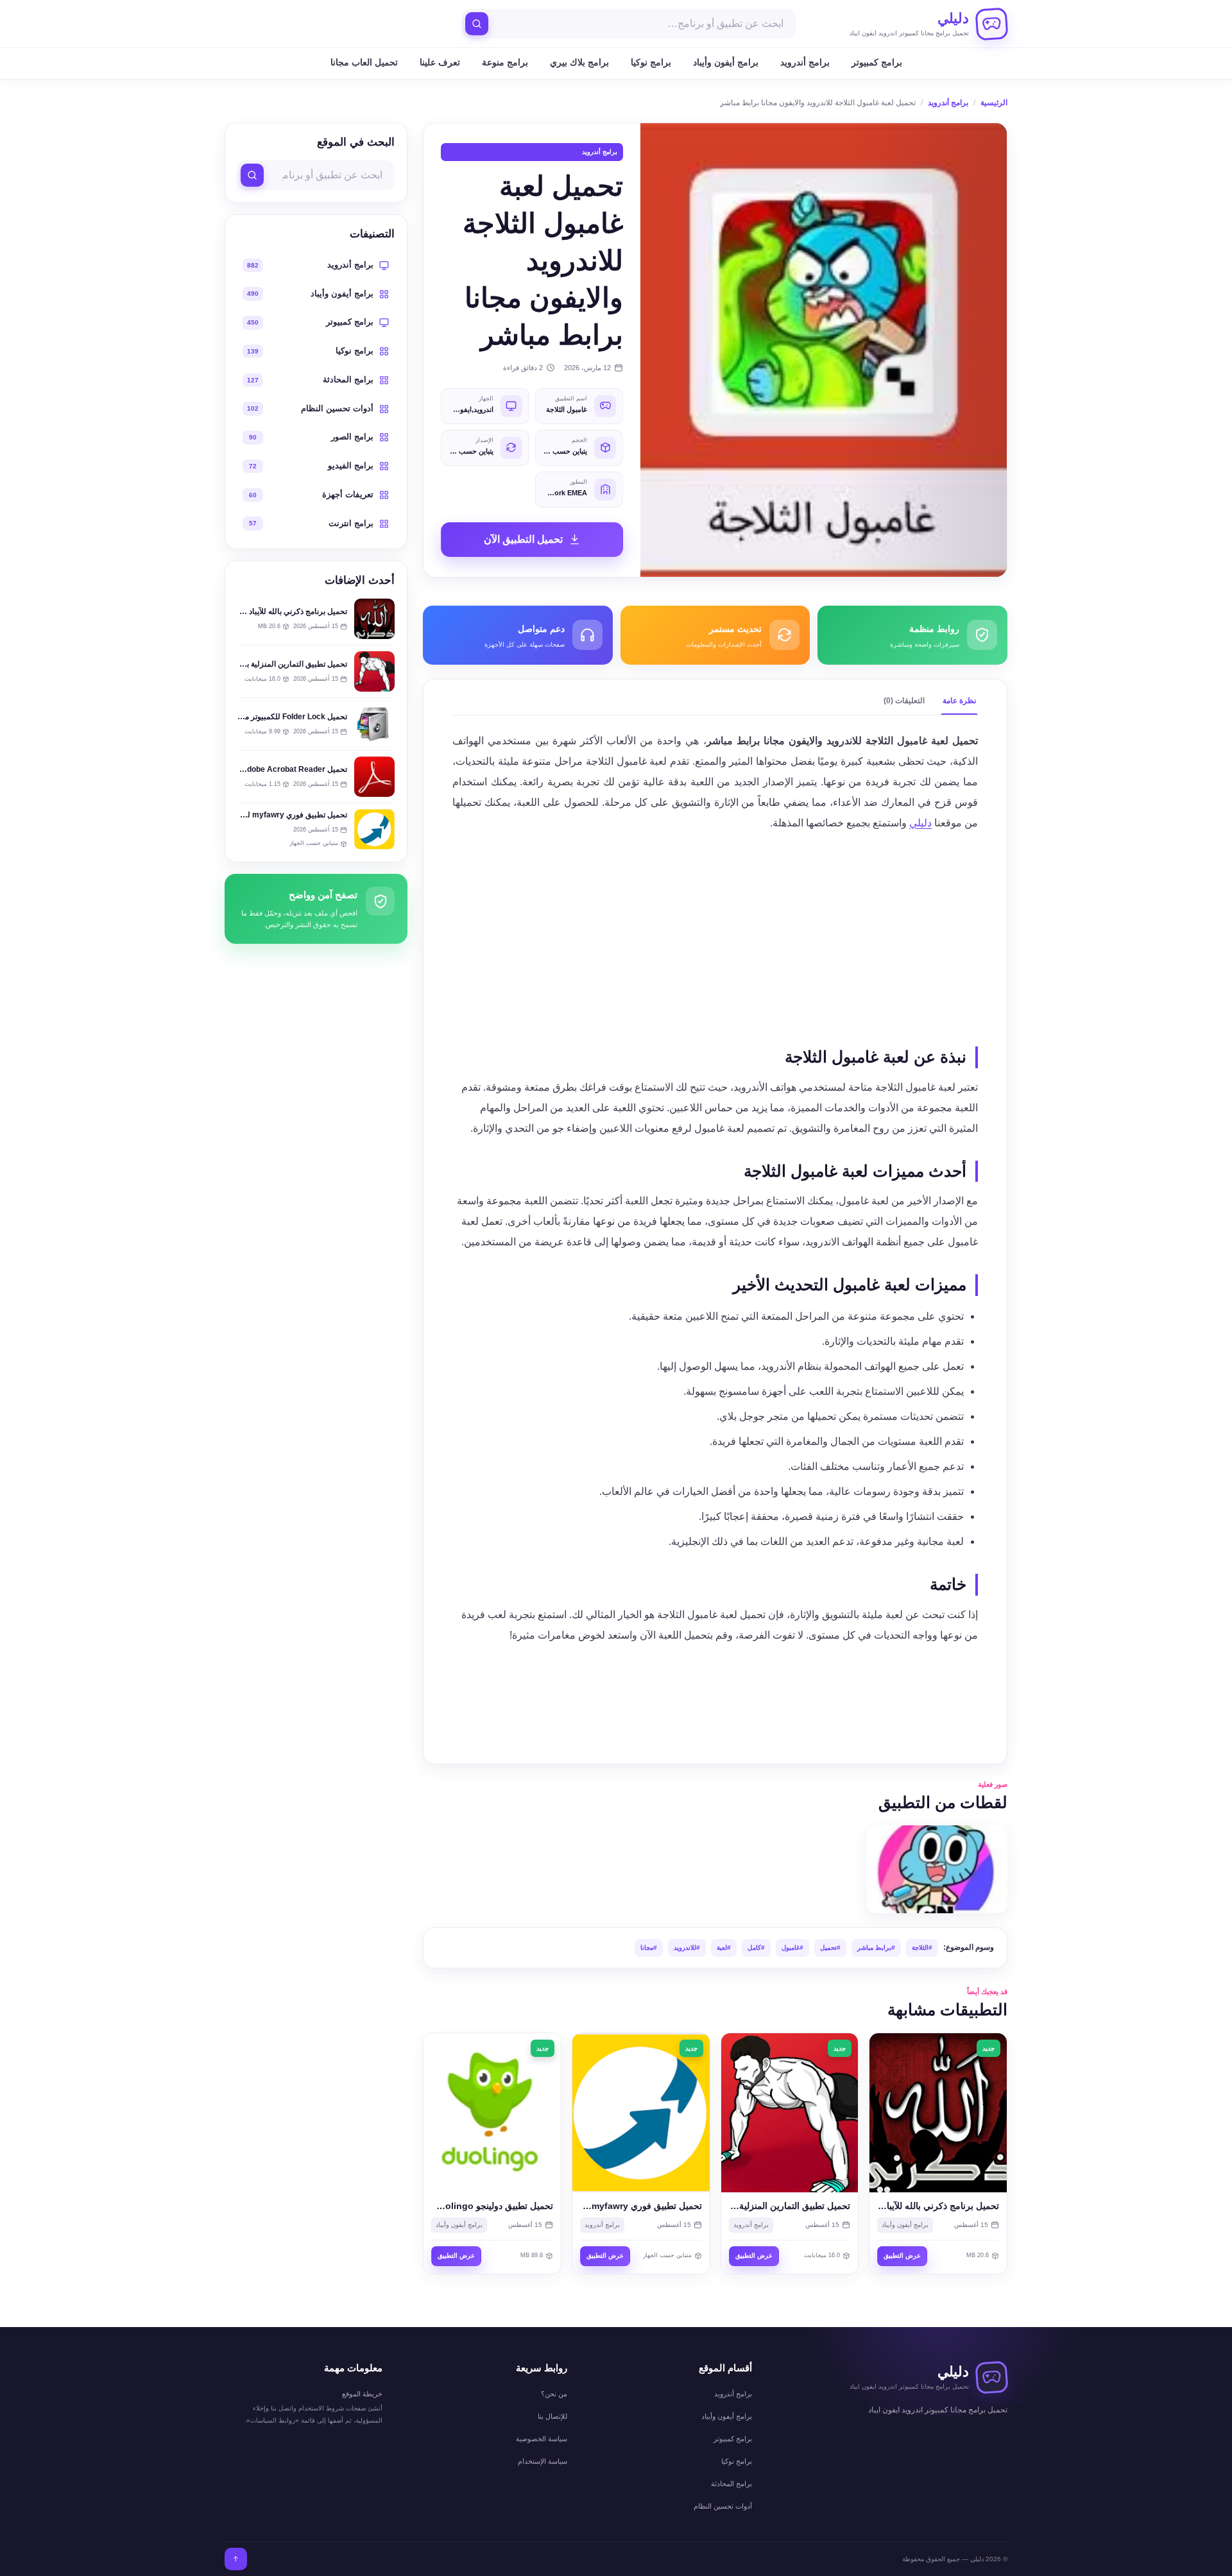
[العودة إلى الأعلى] (236, 2559)
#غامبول (792, 1948)
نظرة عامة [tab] (959, 701)
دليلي (920, 823)
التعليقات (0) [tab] (904, 701)
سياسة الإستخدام (543, 2461)
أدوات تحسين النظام (723, 2506)
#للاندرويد (687, 1948)
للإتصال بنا (552, 2416)
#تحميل (830, 1948)
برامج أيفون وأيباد (726, 62)
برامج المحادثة (732, 2484)
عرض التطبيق (902, 2256)
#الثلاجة (922, 1948)
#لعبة (724, 1948)
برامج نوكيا (651, 62)
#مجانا (649, 1948)
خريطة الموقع (362, 2394)
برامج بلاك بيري (579, 62)
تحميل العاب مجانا (364, 62)
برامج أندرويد (805, 62)
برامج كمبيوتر (877, 62)
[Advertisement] (715, 935)
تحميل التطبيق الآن (523, 539)
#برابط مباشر (876, 1948)
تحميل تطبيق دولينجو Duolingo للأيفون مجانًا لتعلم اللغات (445, 2206)
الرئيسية (994, 103)
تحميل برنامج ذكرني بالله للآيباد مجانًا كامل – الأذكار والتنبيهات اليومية (237, 611)
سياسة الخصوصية (542, 2439)
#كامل (756, 1948)
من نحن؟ (554, 2394)
